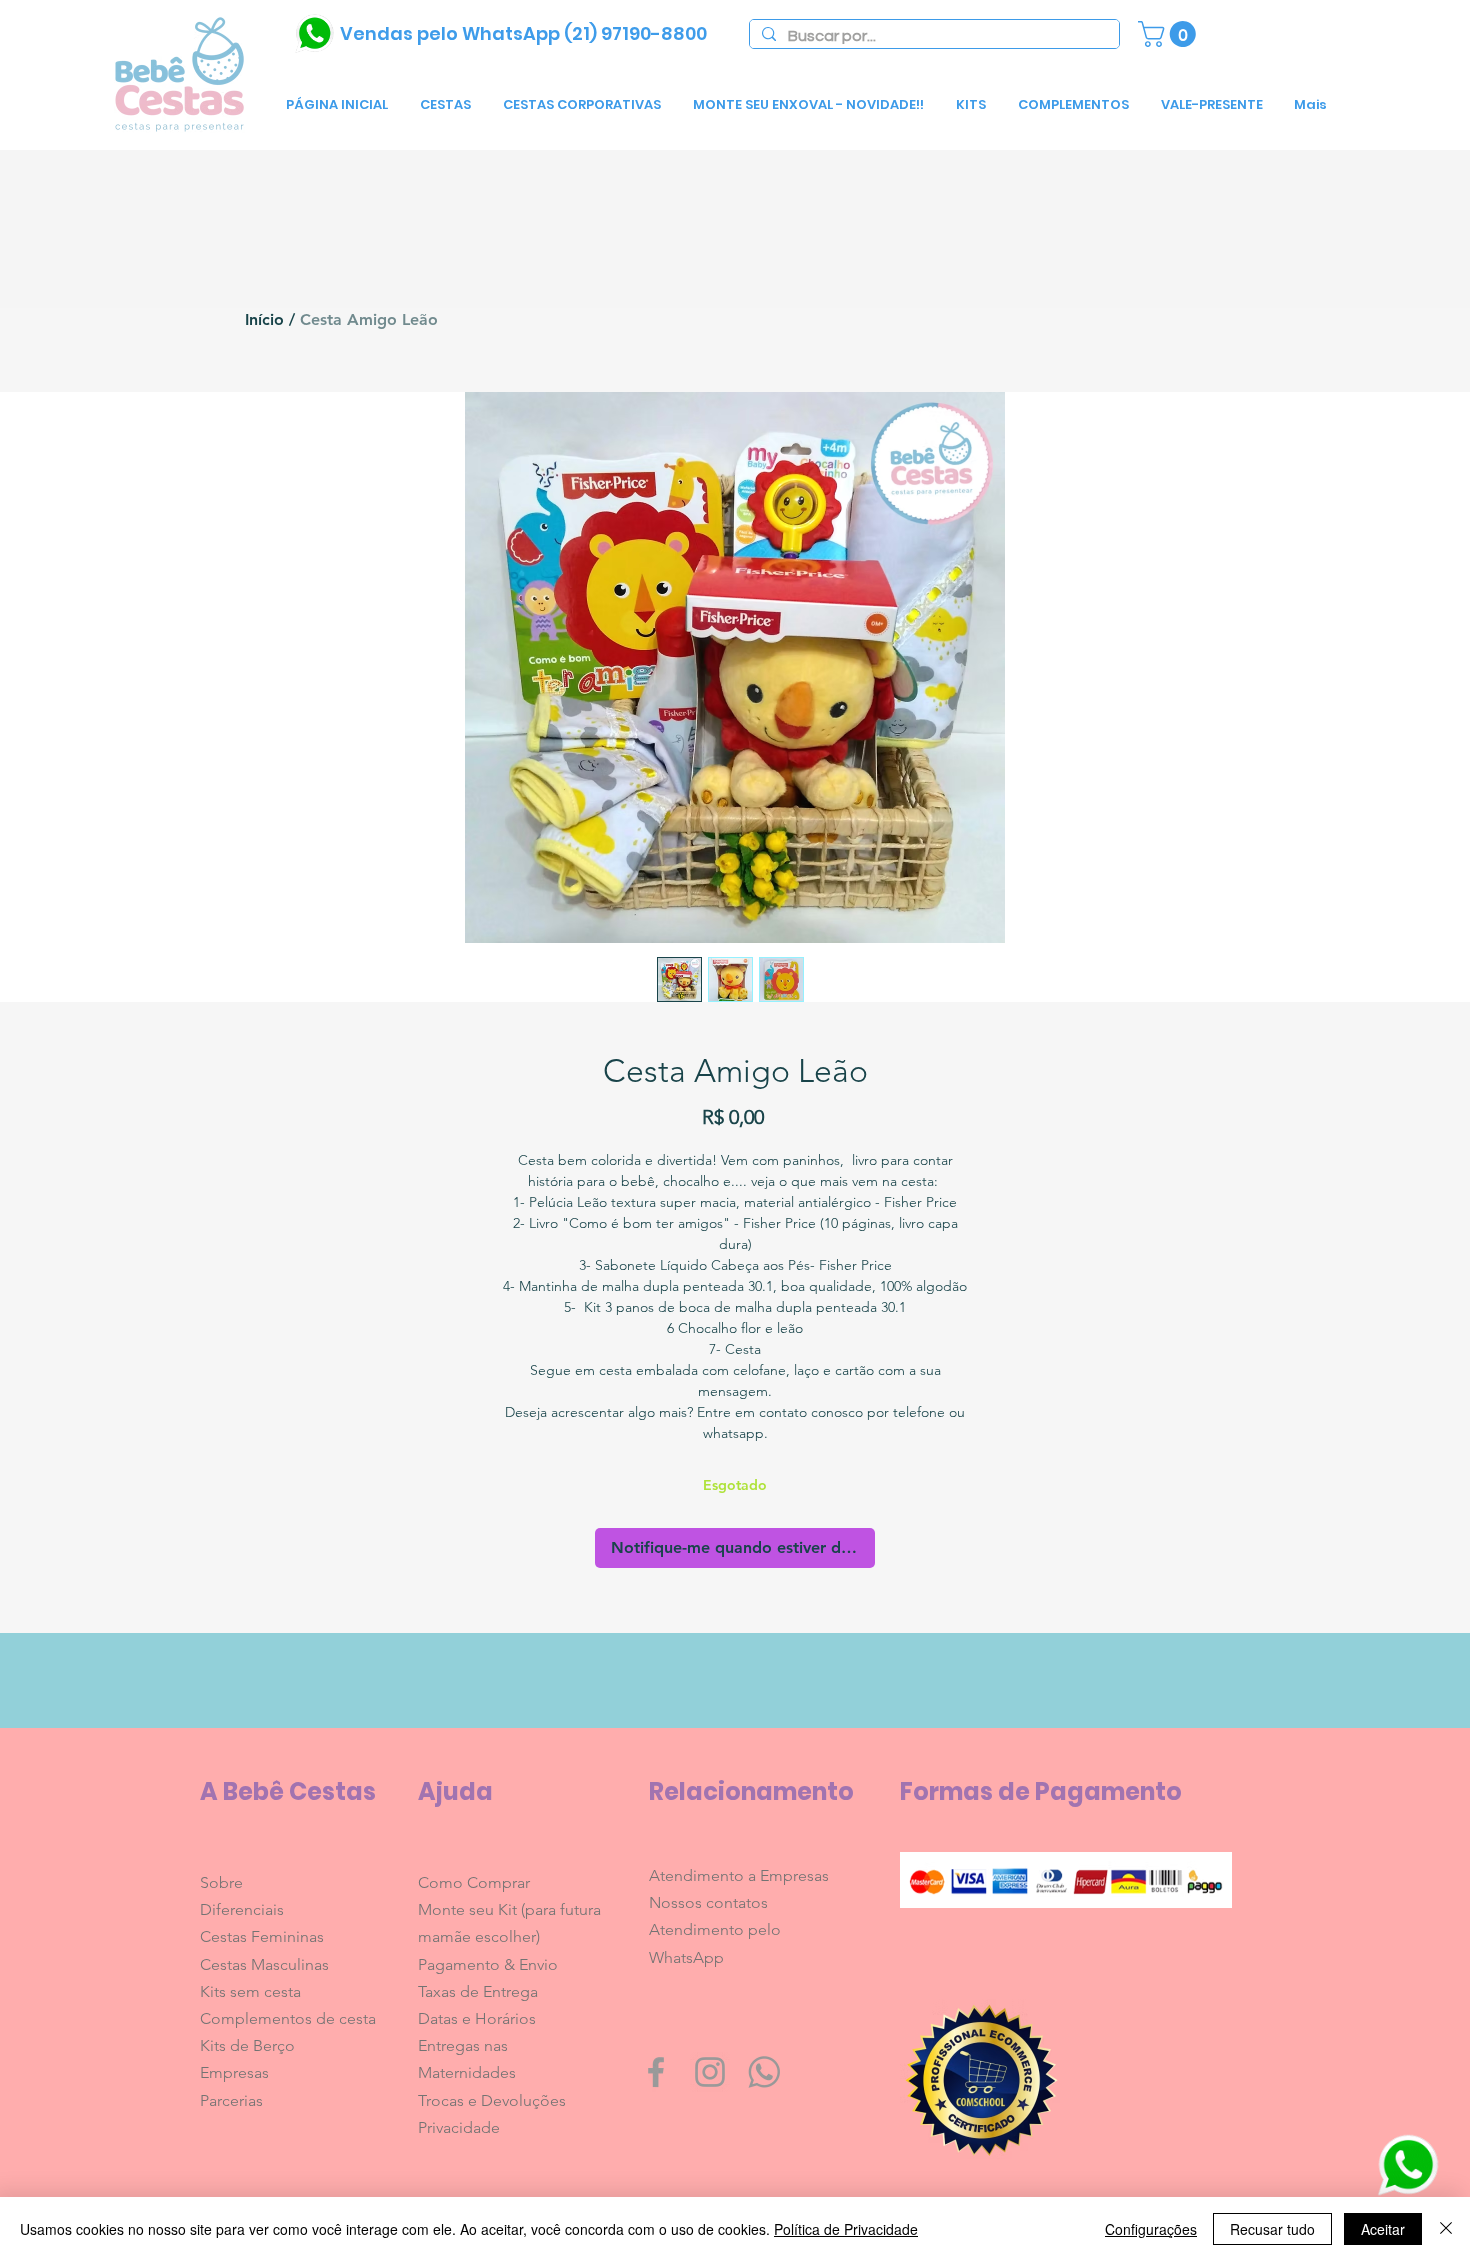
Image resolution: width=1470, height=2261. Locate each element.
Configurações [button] (1151, 2229)
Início (264, 319)
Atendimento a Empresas (739, 1875)
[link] (1170, 34)
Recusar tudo (1272, 2229)
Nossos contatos (708, 1902)
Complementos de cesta (288, 2018)
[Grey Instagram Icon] (710, 2072)
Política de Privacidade (846, 2229)
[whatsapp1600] (764, 2072)
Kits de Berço (247, 2045)
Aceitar (1383, 2229)
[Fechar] (1446, 2229)
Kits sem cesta (250, 1991)
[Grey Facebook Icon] (656, 2072)
